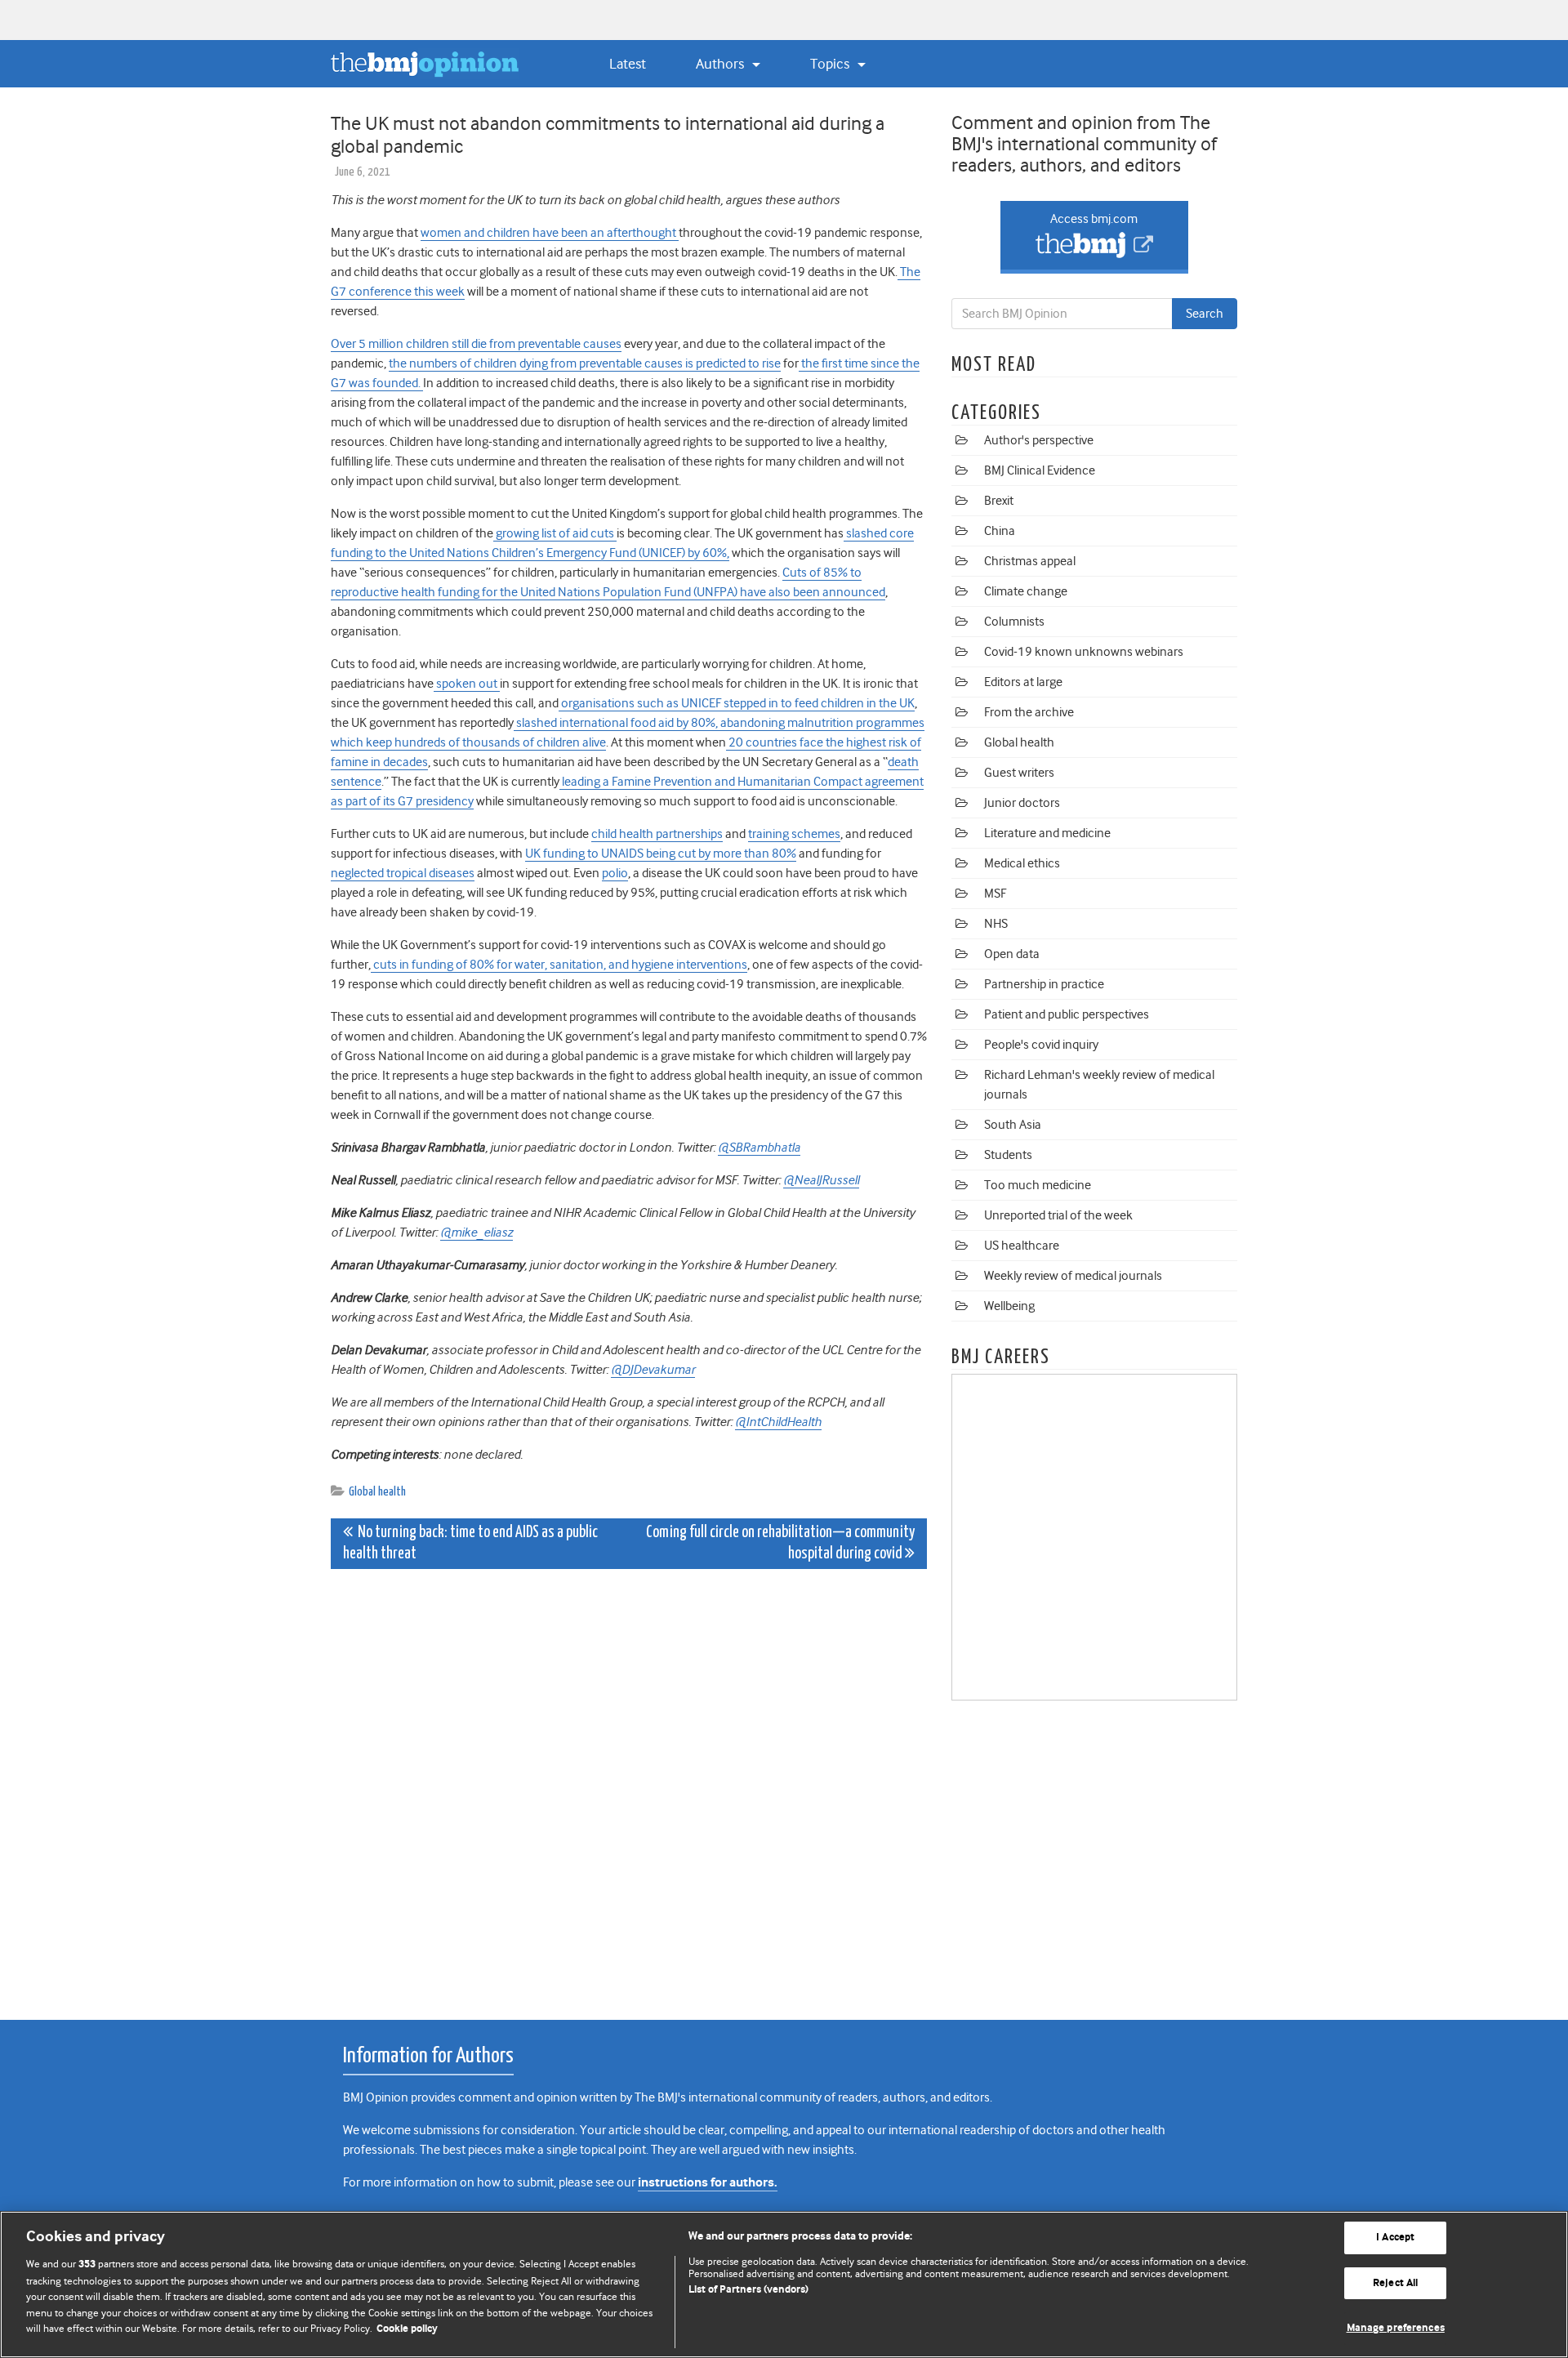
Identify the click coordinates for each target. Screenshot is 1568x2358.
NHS (996, 924)
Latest (628, 64)
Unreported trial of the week (1058, 1215)
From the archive (1029, 712)
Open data (1012, 954)
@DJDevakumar (653, 1370)
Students (1008, 1155)
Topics (831, 64)
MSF (995, 894)
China (1000, 531)
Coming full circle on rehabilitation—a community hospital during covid (780, 1543)
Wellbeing (1009, 1306)
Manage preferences (1396, 2328)
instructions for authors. (708, 2183)
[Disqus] (629, 1785)
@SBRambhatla (759, 1148)
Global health (377, 1492)
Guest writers (1019, 773)
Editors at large (1023, 682)
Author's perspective (1039, 440)
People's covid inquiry (1041, 1045)
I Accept (1395, 2238)
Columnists (1014, 622)
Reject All (1395, 2283)
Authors (722, 64)
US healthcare (1022, 1246)
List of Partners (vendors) (748, 2290)
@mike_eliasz (477, 1232)
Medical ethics (1022, 863)
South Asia (1013, 1125)
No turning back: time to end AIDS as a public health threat (470, 1543)
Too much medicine (1038, 1185)
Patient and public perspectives (1067, 1014)
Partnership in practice (1044, 984)
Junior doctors (1022, 803)
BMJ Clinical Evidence (1040, 470)
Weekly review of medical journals (1073, 1276)
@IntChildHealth (778, 1422)
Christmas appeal (1030, 561)
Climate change (1026, 591)
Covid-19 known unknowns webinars (1084, 652)
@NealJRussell (821, 1180)
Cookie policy (407, 2329)
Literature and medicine (1047, 833)
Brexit (999, 501)
